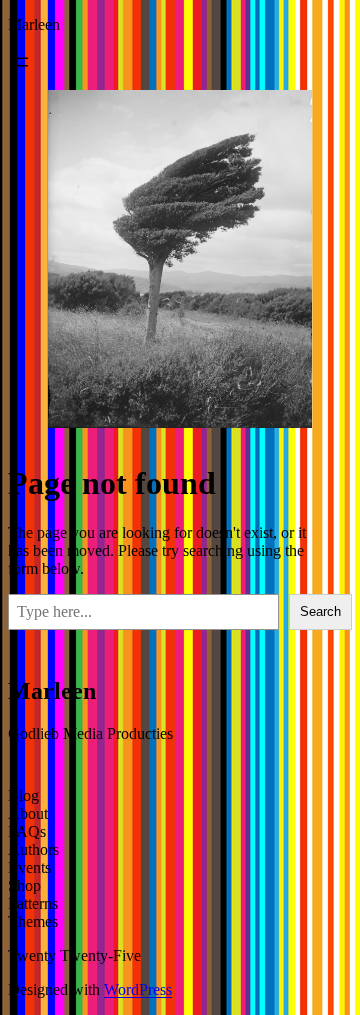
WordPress (138, 989)
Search (320, 611)
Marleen (34, 24)
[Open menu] (20, 62)
